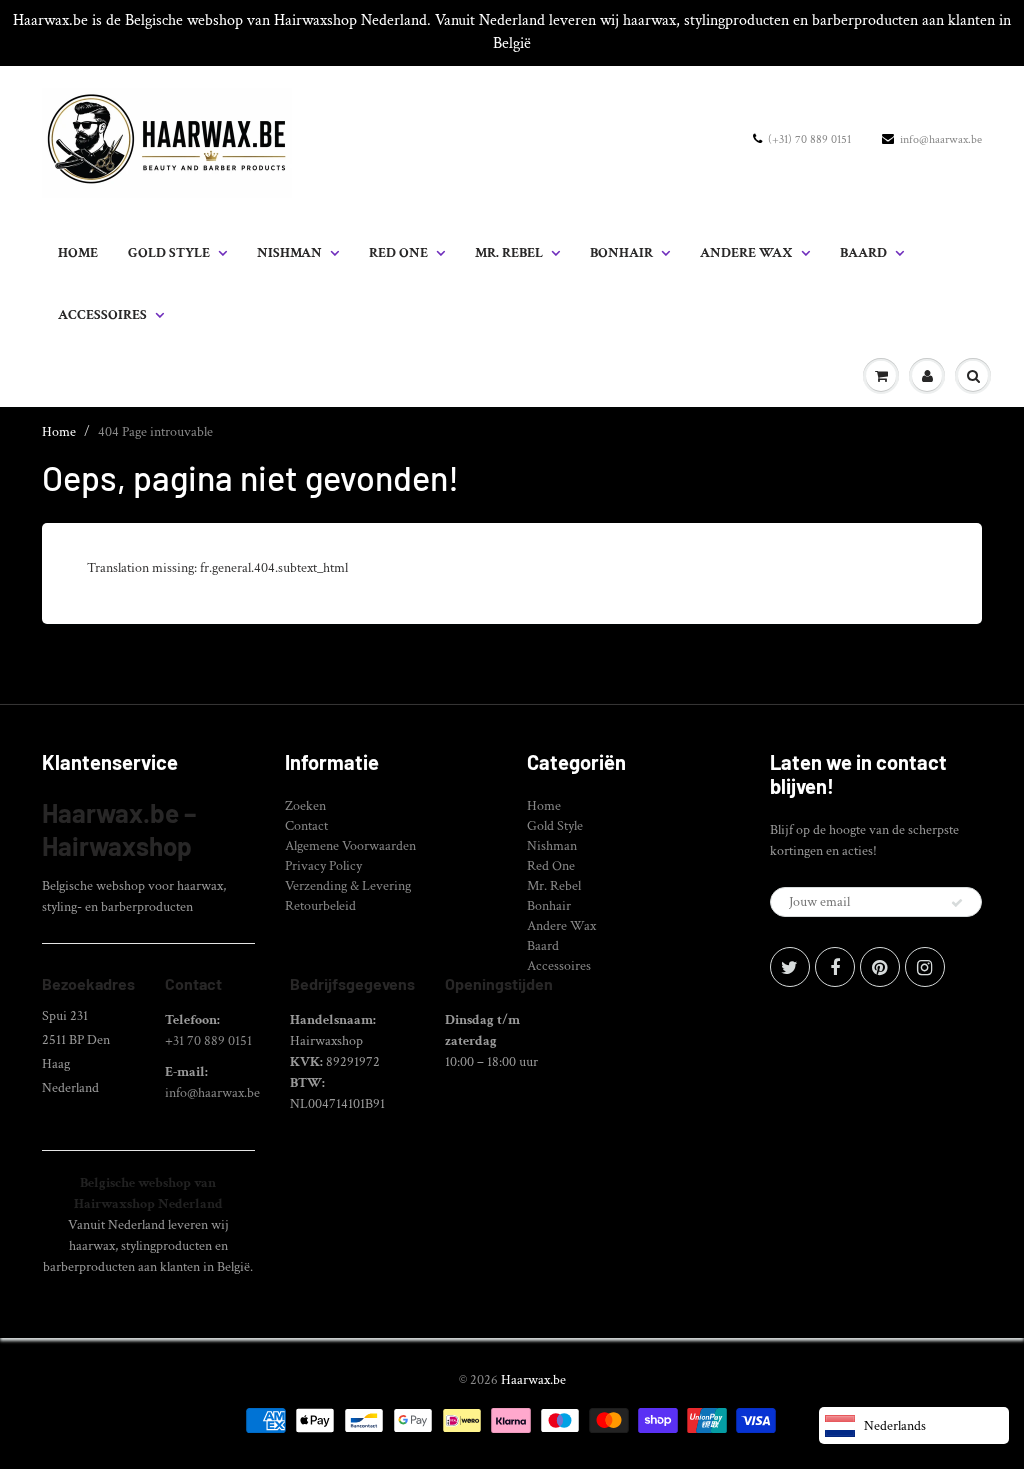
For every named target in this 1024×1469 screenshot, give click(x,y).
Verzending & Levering (348, 886)
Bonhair (621, 253)
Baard (863, 253)
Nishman (289, 253)
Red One (398, 253)
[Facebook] (835, 967)
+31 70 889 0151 (208, 1041)
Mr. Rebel (509, 253)
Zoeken (305, 806)
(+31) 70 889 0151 (809, 139)
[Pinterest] (880, 967)
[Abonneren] (957, 903)
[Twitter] (790, 967)
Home (78, 253)
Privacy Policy (323, 866)
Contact (306, 826)
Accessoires (102, 315)
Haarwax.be (533, 1380)
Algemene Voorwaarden (350, 846)
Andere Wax (746, 253)
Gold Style (169, 253)
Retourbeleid (320, 906)
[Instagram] (925, 967)
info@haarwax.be (941, 139)
